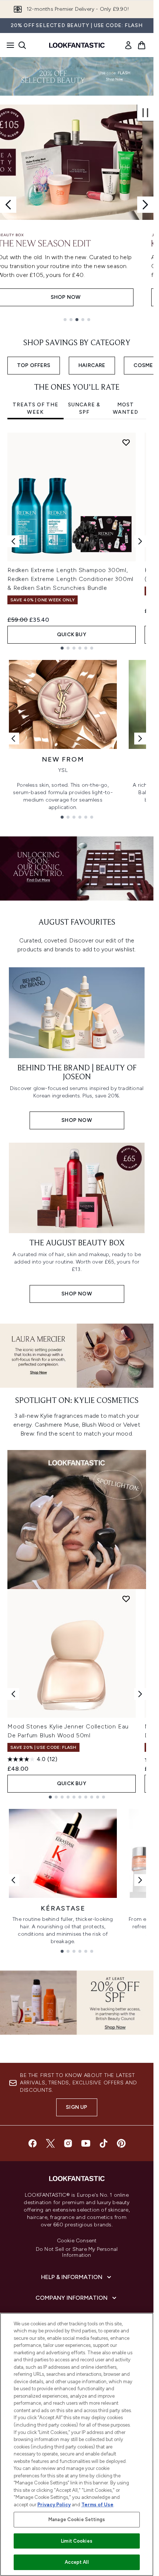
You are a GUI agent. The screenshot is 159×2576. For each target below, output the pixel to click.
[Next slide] (145, 205)
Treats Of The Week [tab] (35, 408)
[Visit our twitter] (50, 2143)
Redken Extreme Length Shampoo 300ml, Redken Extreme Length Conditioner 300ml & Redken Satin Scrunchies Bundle (70, 579)
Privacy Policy (54, 2505)
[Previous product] (13, 1694)
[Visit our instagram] (68, 2143)
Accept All (77, 2562)
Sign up (77, 2107)
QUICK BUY (72, 635)
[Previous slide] (8, 205)
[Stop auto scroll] (145, 113)
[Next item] (140, 541)
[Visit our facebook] (33, 2143)
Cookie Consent (77, 2241)
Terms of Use (97, 2505)
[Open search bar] (22, 45)
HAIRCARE (92, 365)
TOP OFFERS (34, 365)
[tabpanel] (77, 541)
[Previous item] (13, 541)
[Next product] (140, 1694)
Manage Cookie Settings (77, 2519)
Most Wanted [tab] (126, 408)
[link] (128, 45)
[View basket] (142, 45)
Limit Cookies (77, 2541)
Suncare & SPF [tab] (84, 408)
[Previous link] (13, 739)
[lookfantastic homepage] (77, 45)
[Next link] (140, 739)
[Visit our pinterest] (121, 2143)
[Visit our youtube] (86, 2143)
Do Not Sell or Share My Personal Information (77, 2252)
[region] (77, 2444)
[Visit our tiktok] (104, 2143)
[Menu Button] (8, 45)
